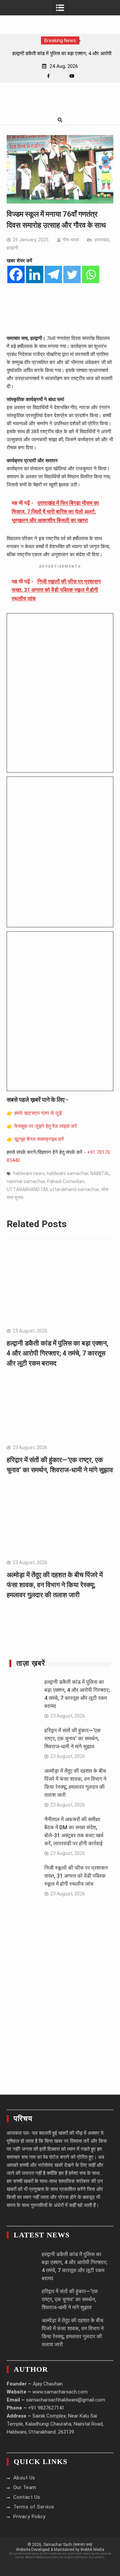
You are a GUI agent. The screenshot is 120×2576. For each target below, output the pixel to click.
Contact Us (27, 2497)
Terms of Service (34, 2507)
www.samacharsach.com (60, 2392)
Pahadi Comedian (66, 1181)
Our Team (25, 2487)
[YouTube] (72, 76)
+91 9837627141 (46, 2408)
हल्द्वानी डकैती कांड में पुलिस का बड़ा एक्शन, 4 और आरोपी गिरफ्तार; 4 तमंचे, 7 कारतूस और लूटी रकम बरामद (57, 1353)
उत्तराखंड (102, 240)
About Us (24, 2478)
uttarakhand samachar (74, 1189)
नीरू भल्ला (71, 240)
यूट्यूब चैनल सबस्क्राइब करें (39, 1139)
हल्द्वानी (12, 248)
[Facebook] (48, 76)
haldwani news (29, 1173)
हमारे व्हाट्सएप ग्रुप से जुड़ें (38, 1113)
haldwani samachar (67, 1173)
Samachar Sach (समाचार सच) (68, 2545)
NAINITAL (100, 1173)
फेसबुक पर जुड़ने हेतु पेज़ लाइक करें (46, 1126)
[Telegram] (53, 274)
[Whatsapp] (91, 274)
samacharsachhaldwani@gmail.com (65, 2400)
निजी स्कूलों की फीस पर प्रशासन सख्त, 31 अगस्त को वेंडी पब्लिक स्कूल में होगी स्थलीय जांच (76, 1876)
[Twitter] (72, 274)
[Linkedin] (35, 274)
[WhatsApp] (60, 76)
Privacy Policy (29, 2516)
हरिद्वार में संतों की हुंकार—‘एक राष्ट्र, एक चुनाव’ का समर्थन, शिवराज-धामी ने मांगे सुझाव (72, 1738)
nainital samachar (26, 1181)
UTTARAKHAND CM (27, 1189)
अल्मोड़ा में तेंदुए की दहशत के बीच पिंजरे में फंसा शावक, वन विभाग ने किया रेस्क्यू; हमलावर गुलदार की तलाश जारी (55, 1585)
